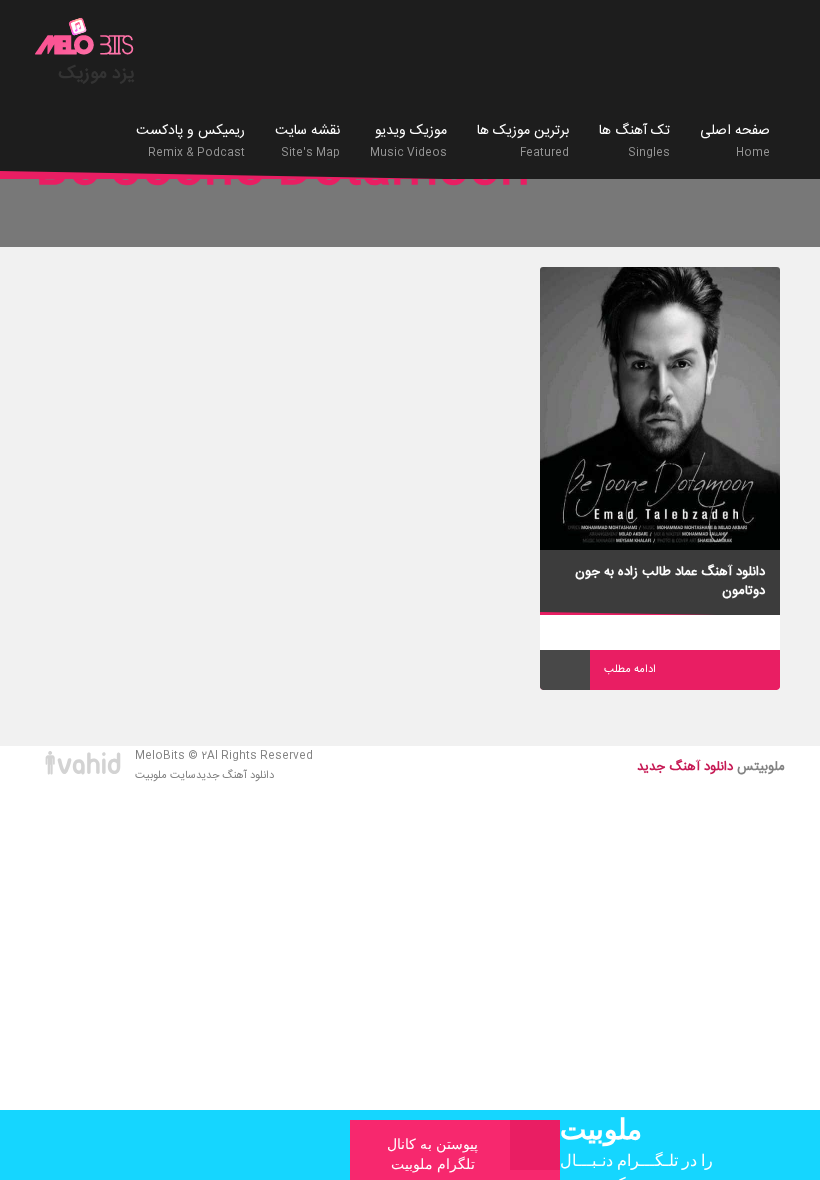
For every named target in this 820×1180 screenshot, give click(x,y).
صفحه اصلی (735, 140)
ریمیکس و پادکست (190, 140)
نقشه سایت (307, 140)
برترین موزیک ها (523, 140)
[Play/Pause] (565, 670)
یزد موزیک (96, 74)
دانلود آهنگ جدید (235, 776)
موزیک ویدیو (408, 140)
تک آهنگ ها (634, 140)
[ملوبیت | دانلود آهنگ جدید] (85, 39)
